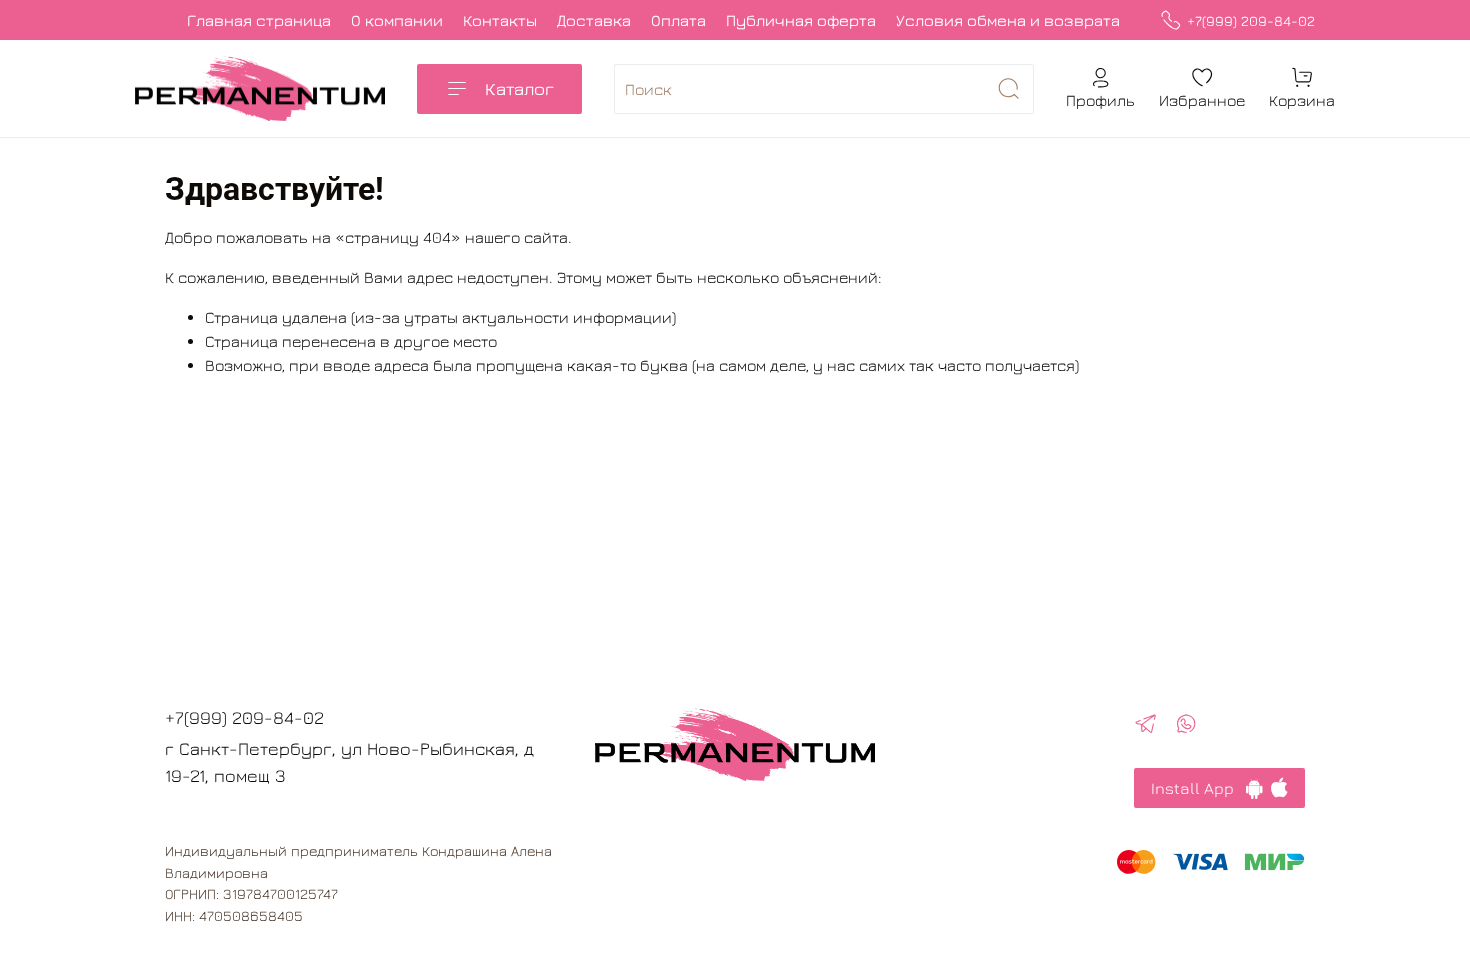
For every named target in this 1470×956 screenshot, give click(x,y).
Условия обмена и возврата (1008, 20)
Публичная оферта (801, 20)
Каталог (519, 88)
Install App (1198, 788)
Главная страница (259, 20)
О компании (397, 20)
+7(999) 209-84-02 (1251, 20)
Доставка (594, 20)
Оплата (678, 20)
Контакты (500, 20)
